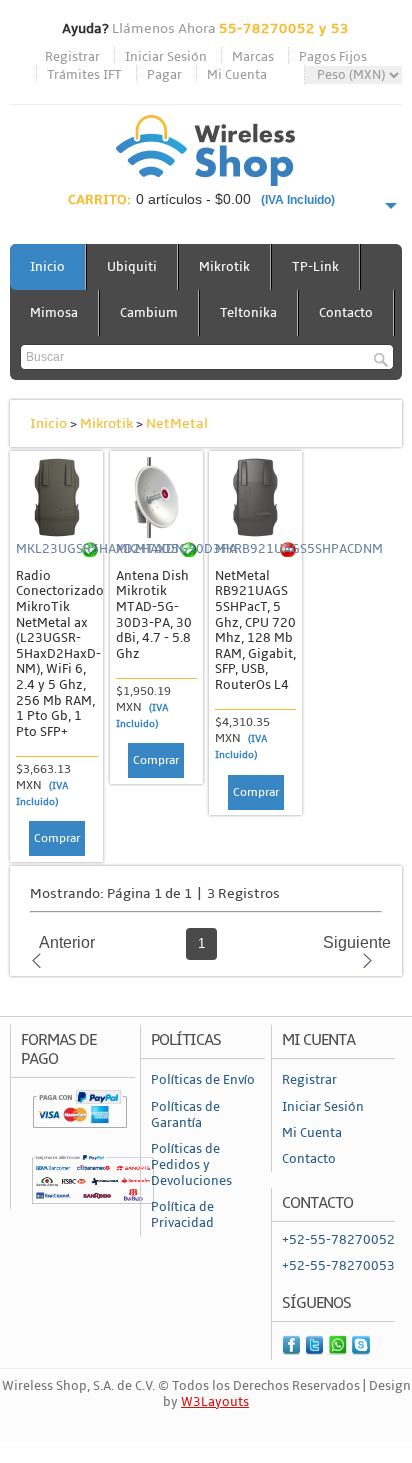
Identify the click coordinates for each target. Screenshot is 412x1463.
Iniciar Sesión (166, 57)
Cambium (149, 313)
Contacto (346, 313)
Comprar (57, 838)
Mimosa (54, 313)
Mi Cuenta (237, 75)
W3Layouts (215, 1402)
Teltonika (248, 313)
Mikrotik (224, 267)
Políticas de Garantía (185, 1115)
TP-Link (315, 267)
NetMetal (177, 423)
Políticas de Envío (203, 1080)
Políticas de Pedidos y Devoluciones (191, 1165)
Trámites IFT (84, 75)
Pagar (164, 75)
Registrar (72, 57)
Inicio (47, 267)
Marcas (253, 57)
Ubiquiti (132, 267)
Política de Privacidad (182, 1215)
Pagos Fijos (333, 57)
